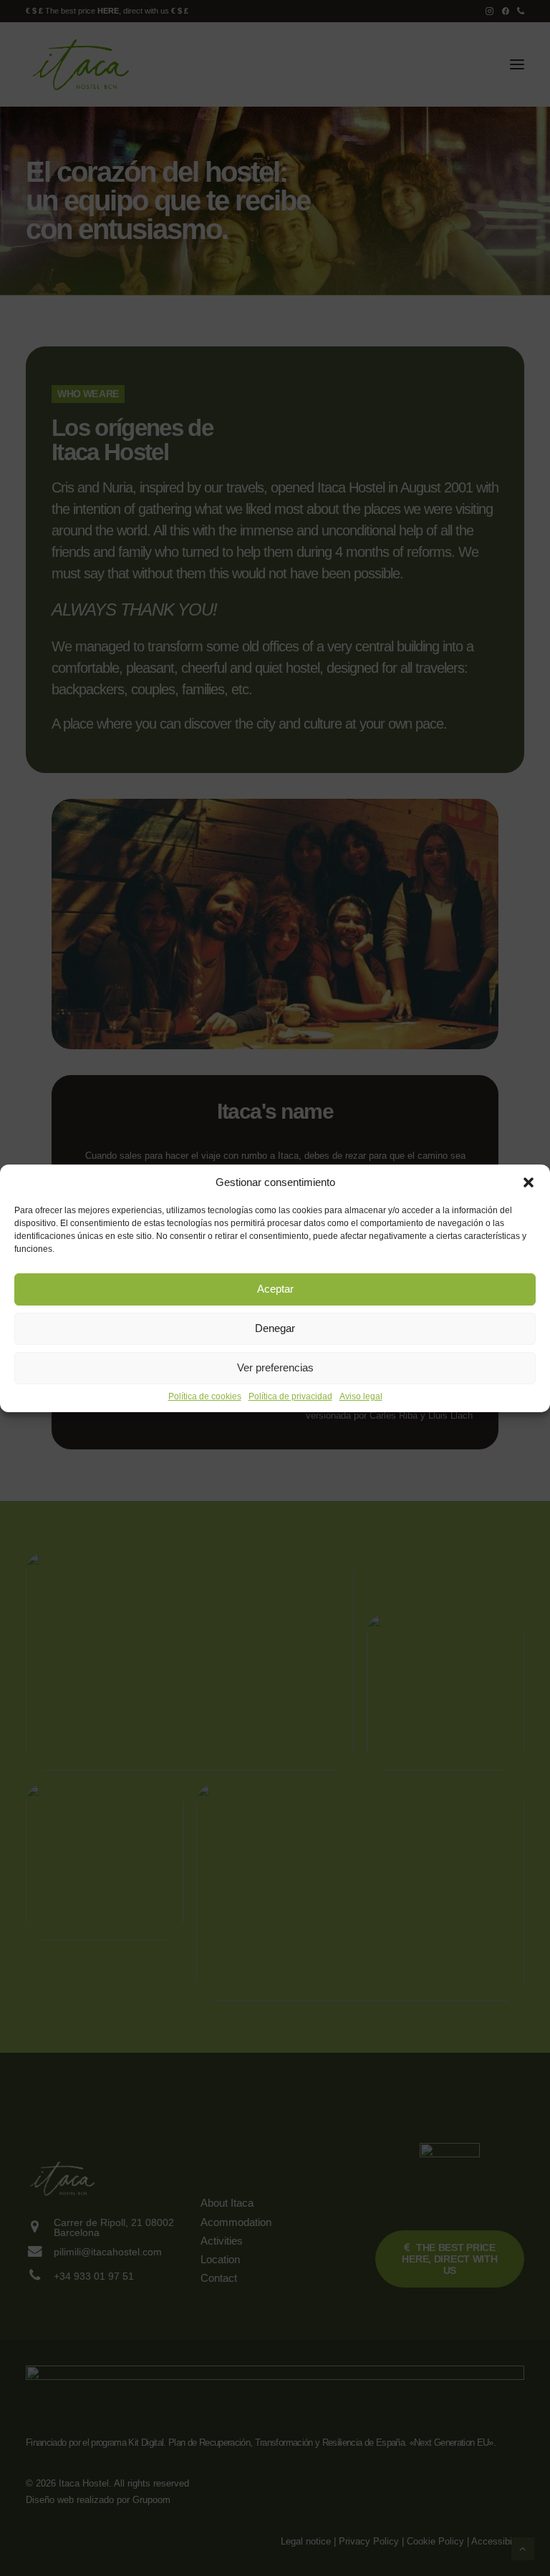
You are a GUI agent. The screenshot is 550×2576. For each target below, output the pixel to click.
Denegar (275, 1328)
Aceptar (275, 1289)
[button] (529, 1182)
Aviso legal (361, 1396)
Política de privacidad (290, 1396)
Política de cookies (205, 1396)
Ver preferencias (275, 1367)
